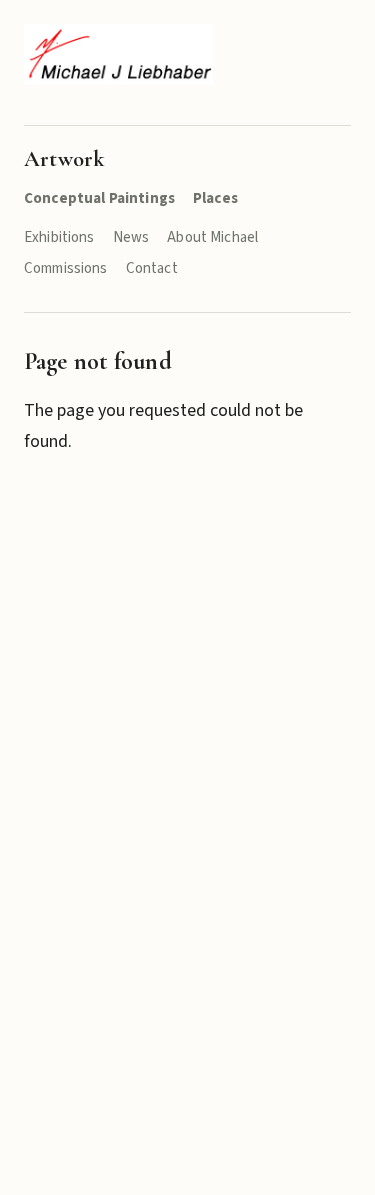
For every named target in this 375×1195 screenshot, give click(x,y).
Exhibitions (59, 237)
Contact (152, 268)
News (131, 237)
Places (215, 198)
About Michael (212, 237)
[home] (118, 54)
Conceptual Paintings (99, 198)
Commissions (66, 268)
